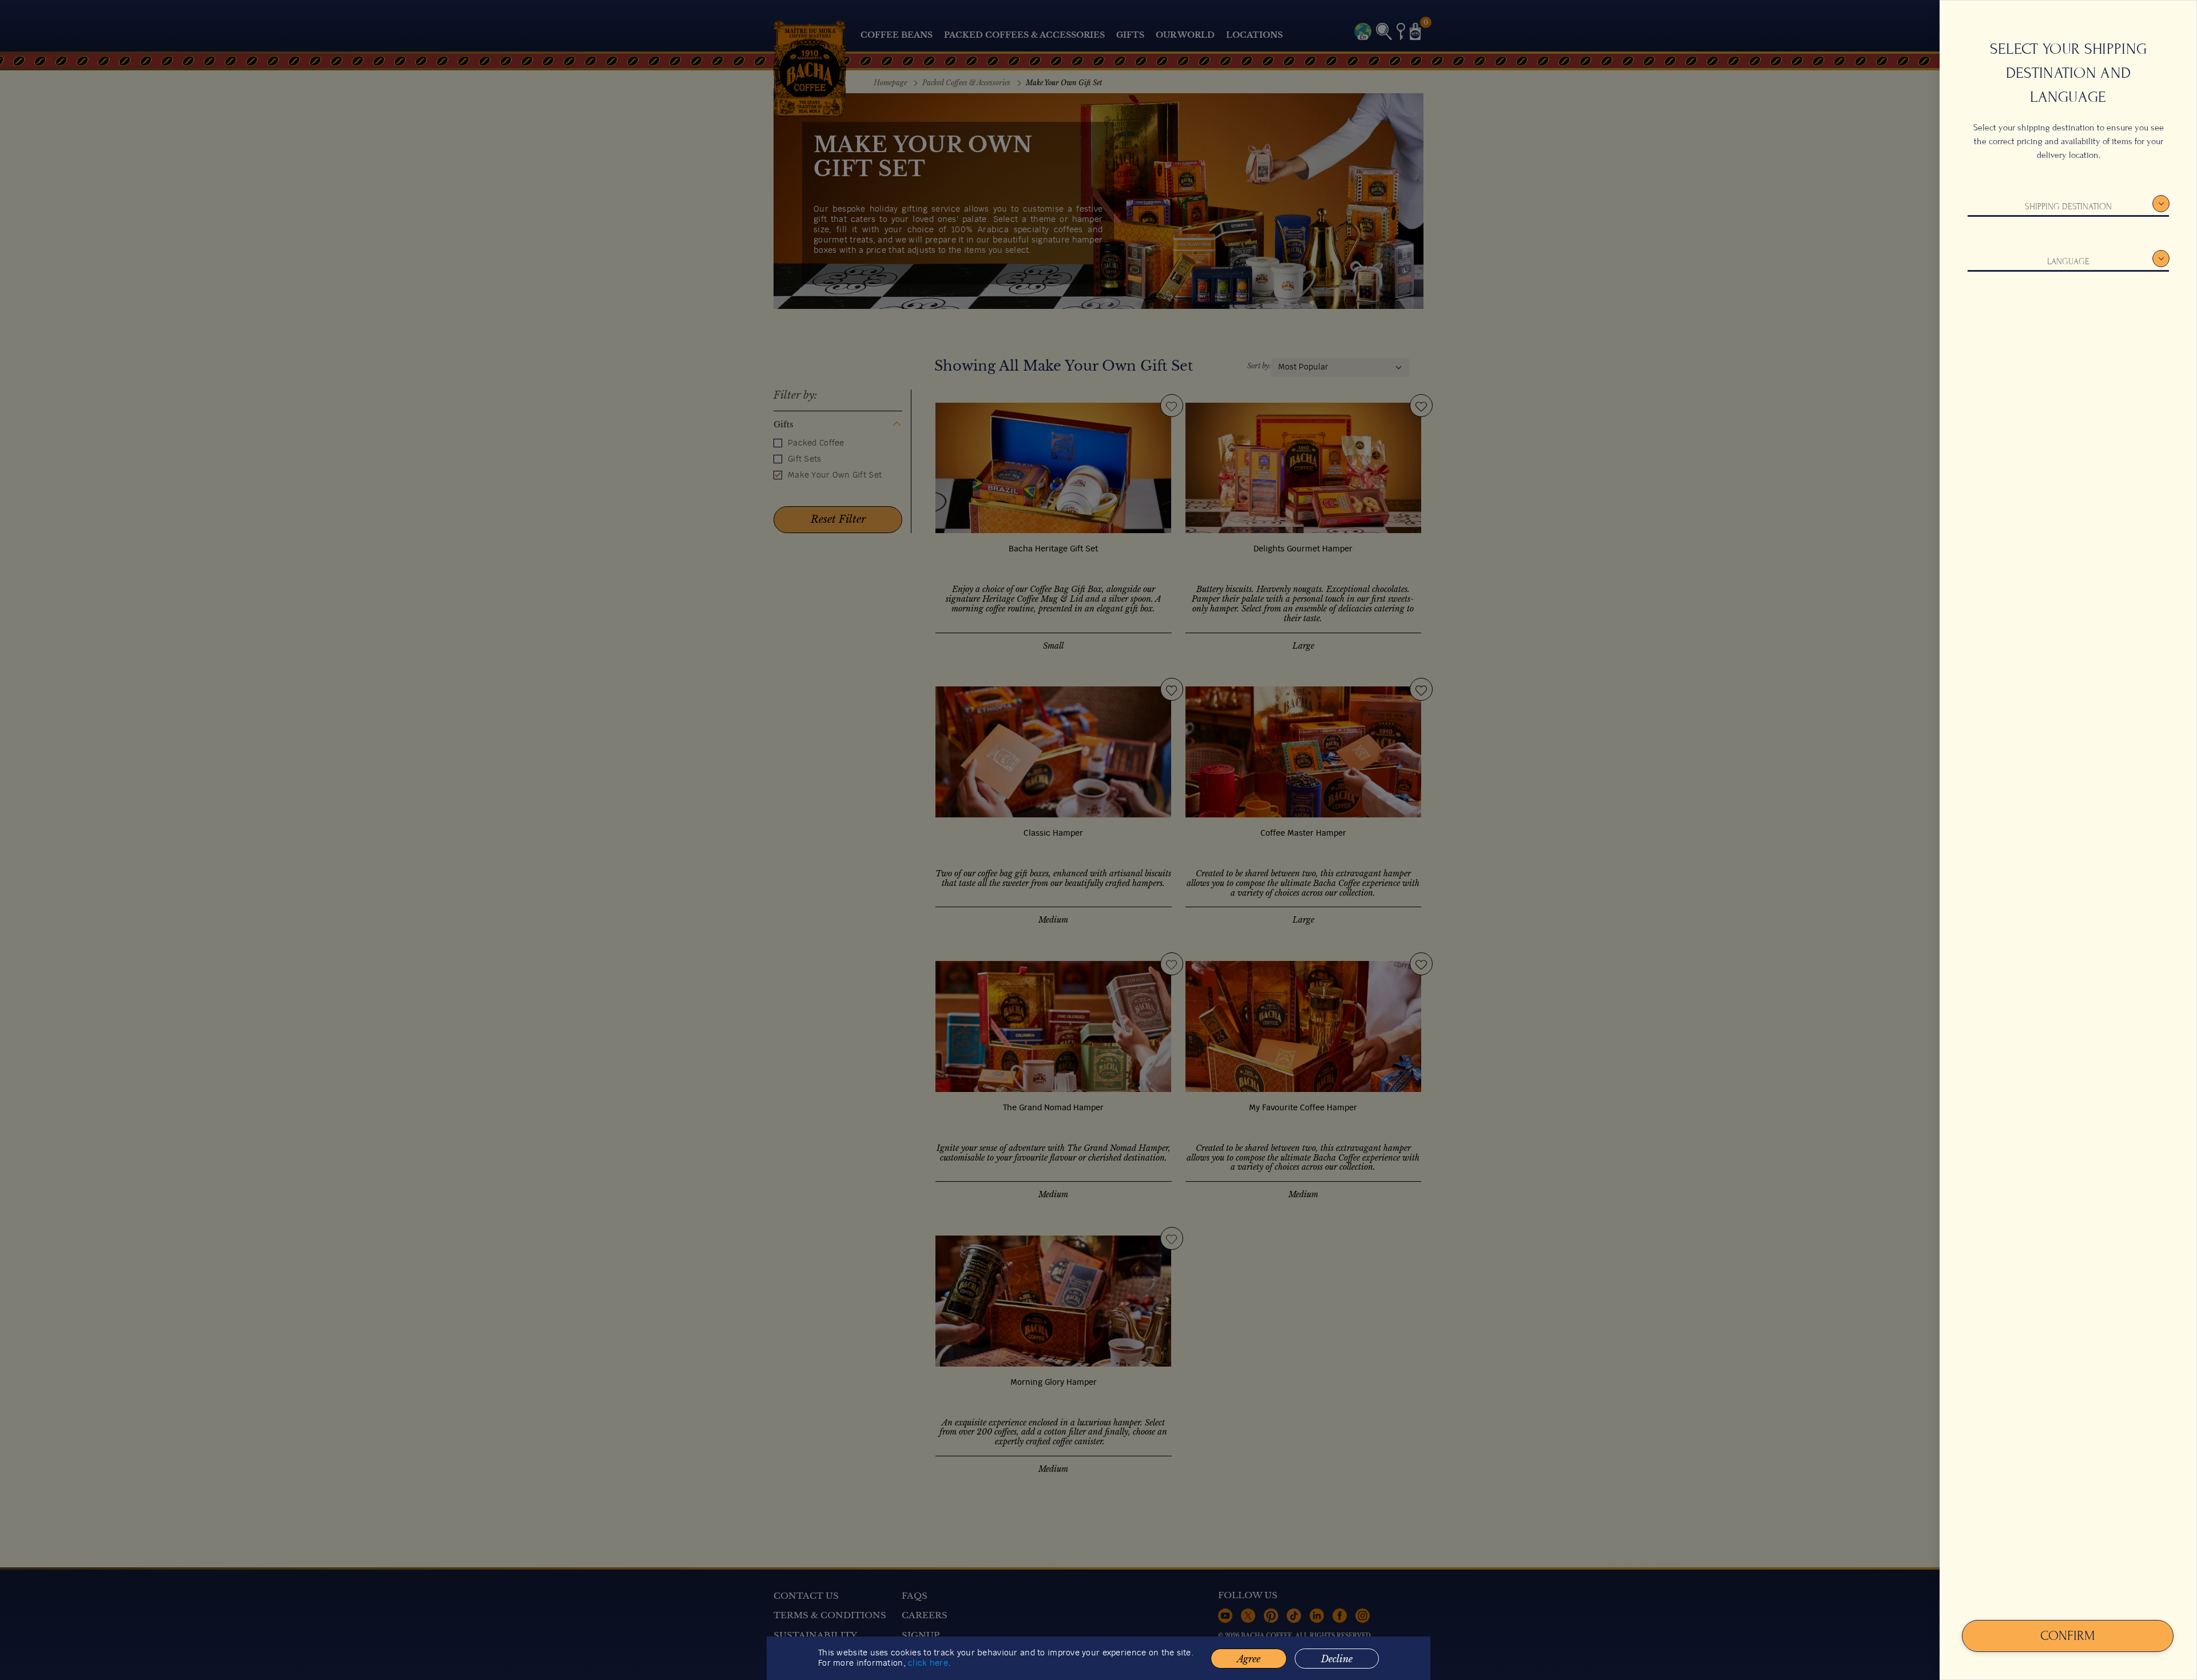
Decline (1337, 1659)
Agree (1249, 1659)
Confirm (2068, 1636)
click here (928, 1663)
